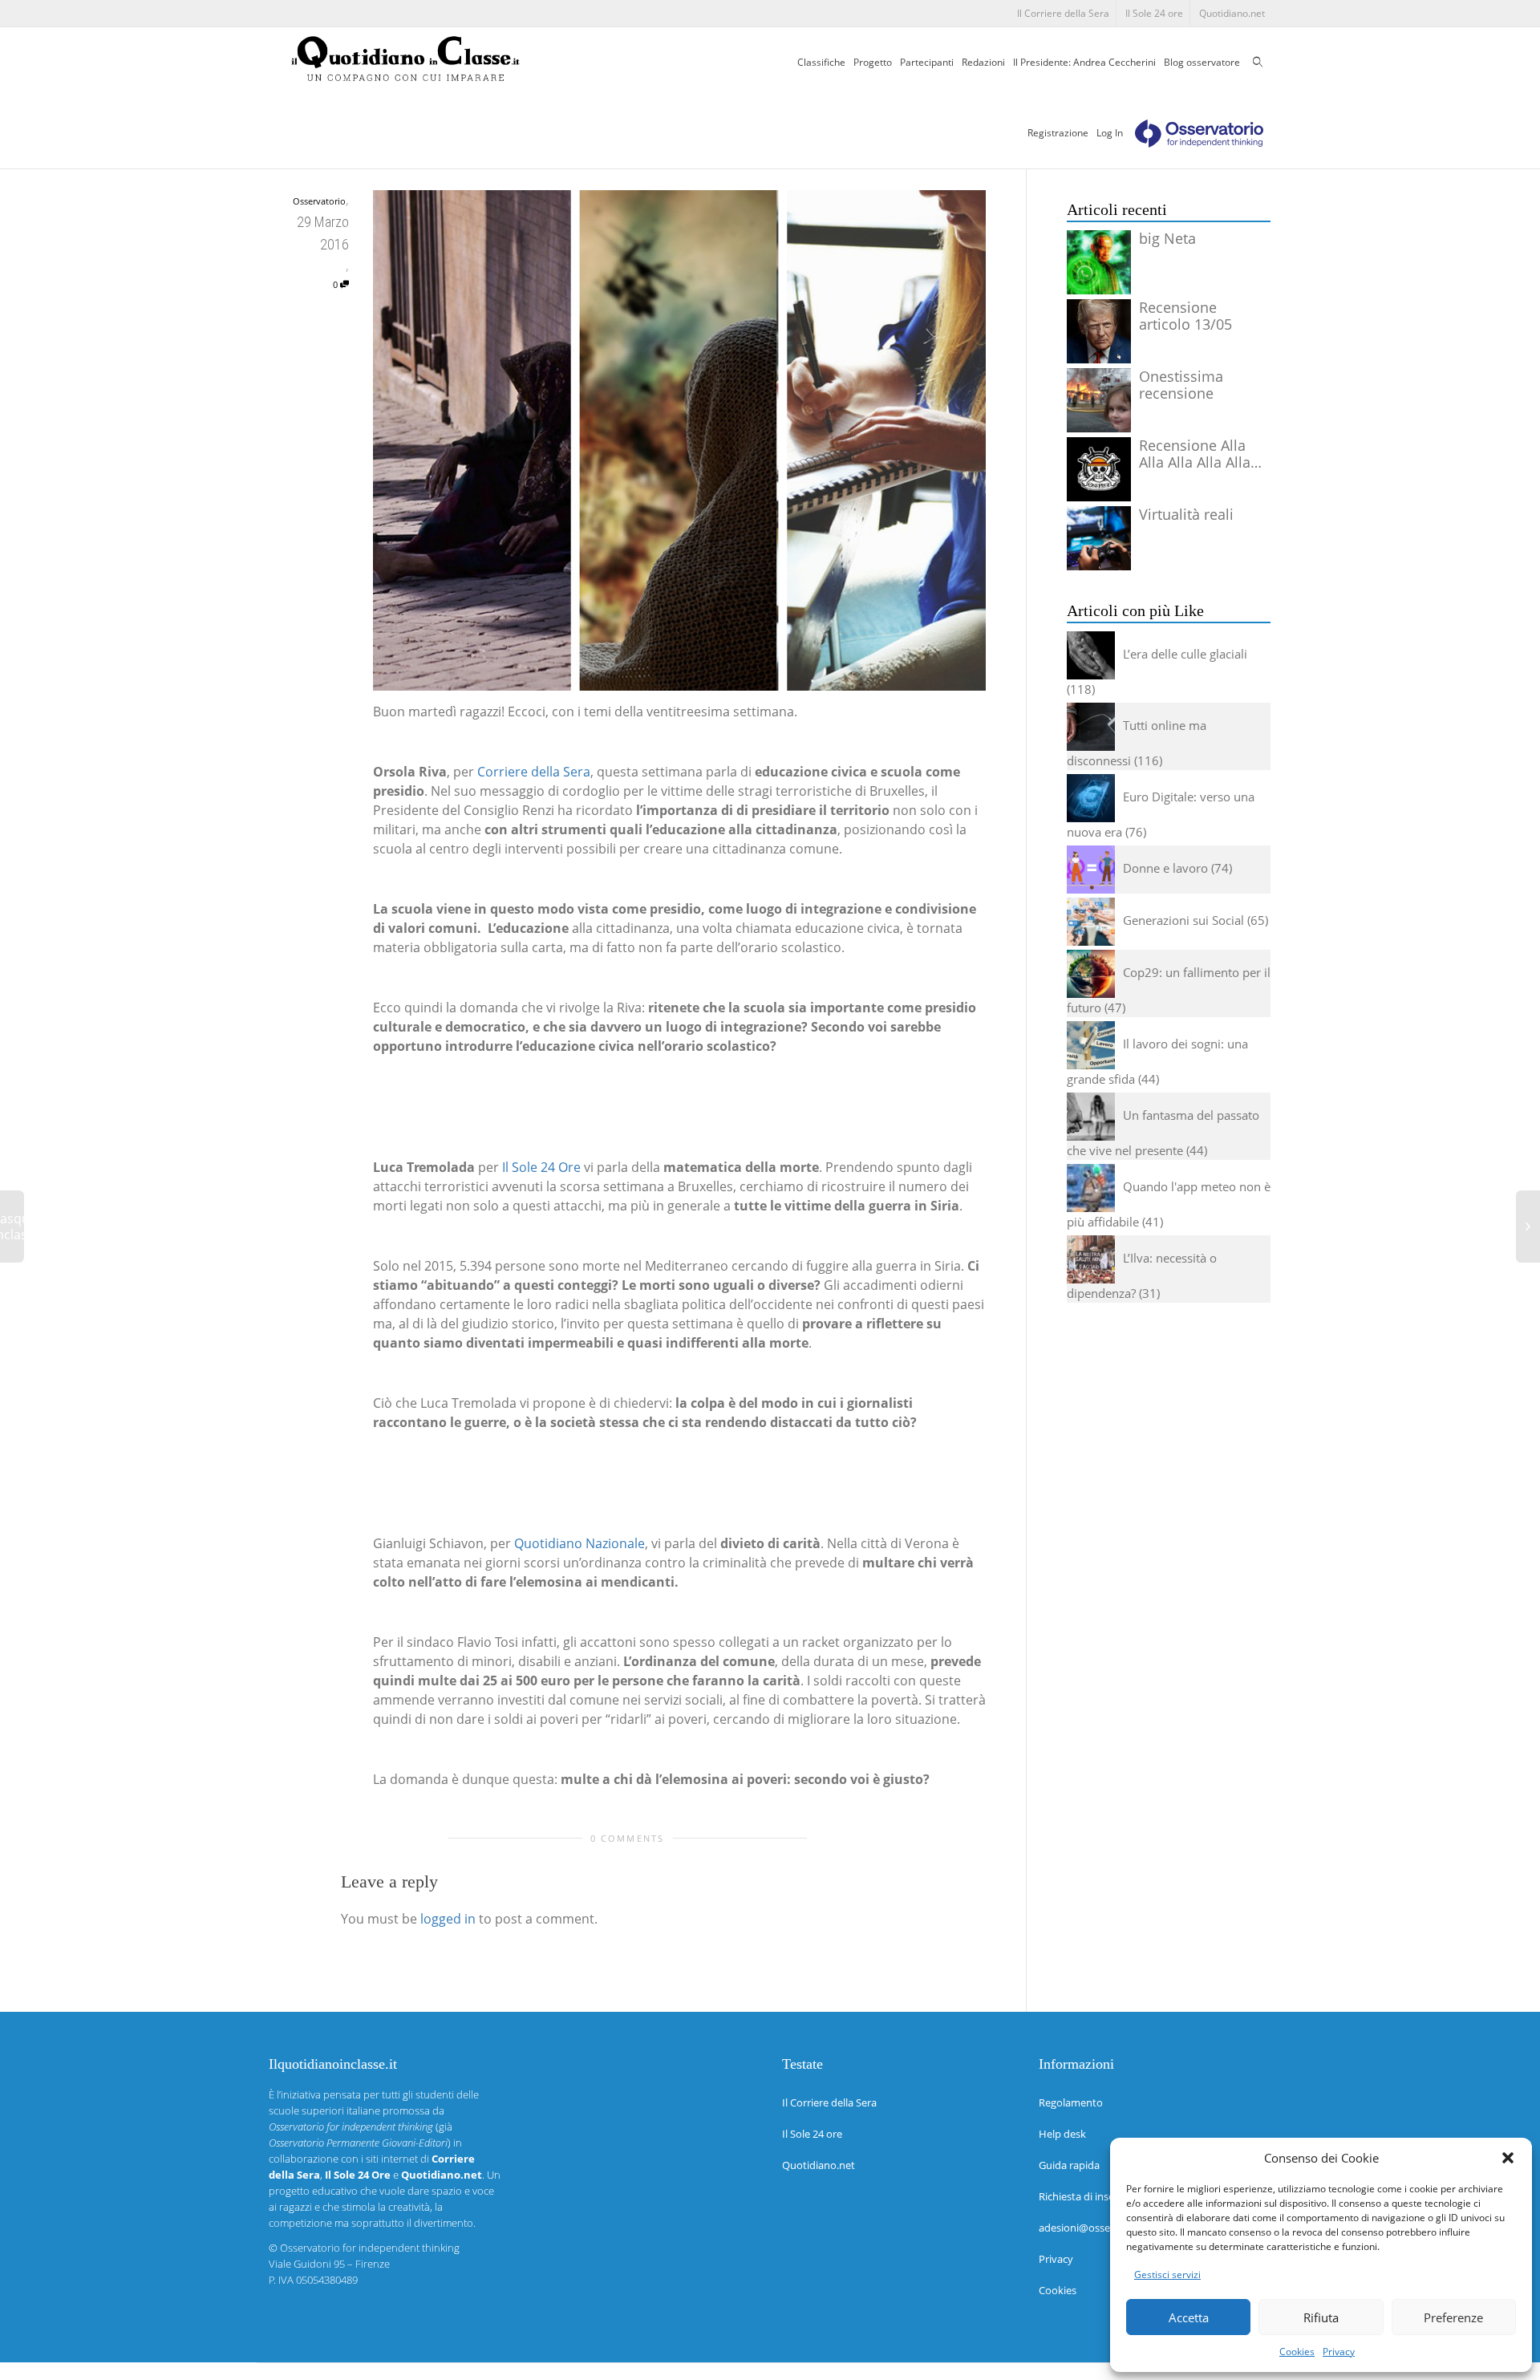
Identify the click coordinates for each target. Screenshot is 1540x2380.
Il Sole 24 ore (1154, 13)
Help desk (1062, 2134)
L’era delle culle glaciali (1185, 654)
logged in (448, 1919)
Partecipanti (927, 62)
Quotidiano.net (1232, 13)
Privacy (1339, 2352)
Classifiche (821, 62)
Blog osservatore (1202, 62)
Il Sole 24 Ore (541, 1167)
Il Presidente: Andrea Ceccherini (1084, 62)
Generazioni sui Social (1183, 920)
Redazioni (983, 62)
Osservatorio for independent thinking (370, 2248)
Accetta (1189, 2317)
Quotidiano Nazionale (580, 1543)
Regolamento (1071, 2102)
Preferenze (1453, 2317)
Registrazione (1058, 133)
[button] (1508, 2158)
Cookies (1297, 2352)
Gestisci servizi (1167, 2275)
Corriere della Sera (534, 772)
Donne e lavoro (1165, 868)
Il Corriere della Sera (1063, 13)
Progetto (873, 62)
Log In (1110, 133)
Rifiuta (1321, 2317)
